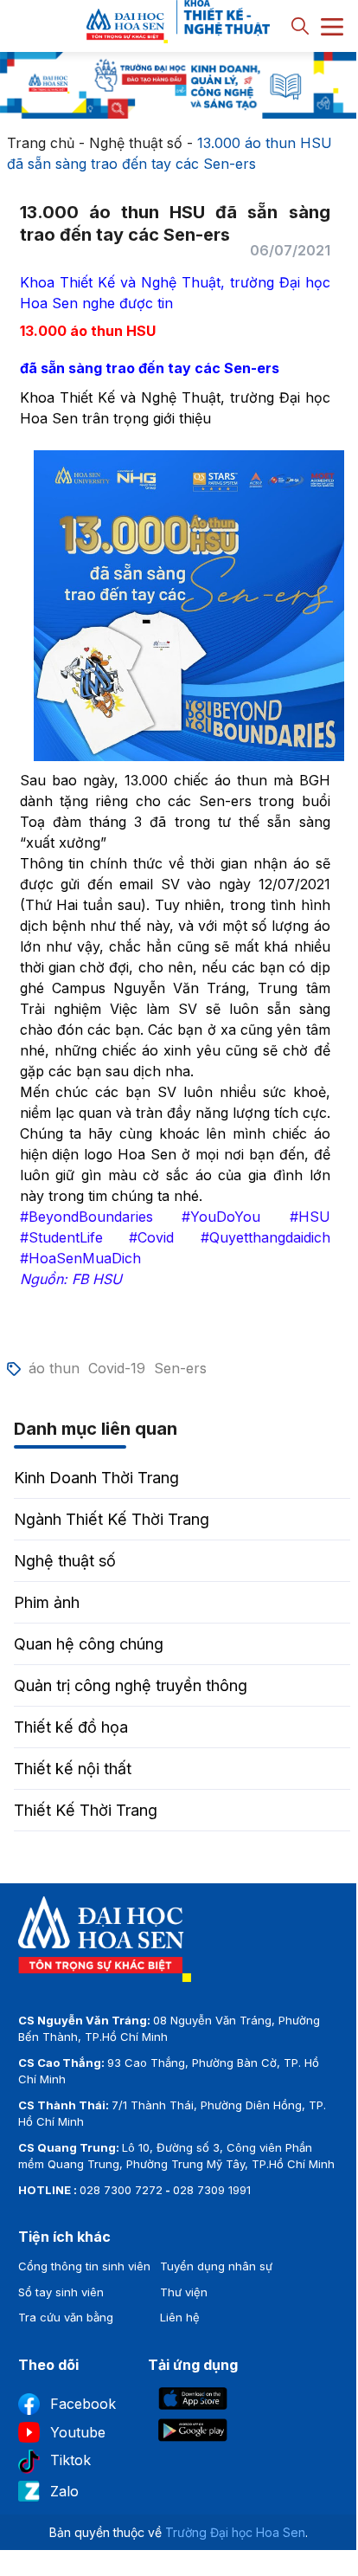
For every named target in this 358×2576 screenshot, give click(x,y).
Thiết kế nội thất (73, 1769)
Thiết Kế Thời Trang (86, 1810)
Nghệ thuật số (136, 143)
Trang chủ (41, 143)
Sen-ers (180, 1368)
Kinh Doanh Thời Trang (96, 1478)
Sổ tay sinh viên (61, 2292)
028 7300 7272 (121, 2190)
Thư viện (184, 2292)
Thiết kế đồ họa (71, 1727)
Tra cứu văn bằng (66, 2317)
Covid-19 (117, 1368)
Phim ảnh (47, 1602)
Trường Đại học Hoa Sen (235, 2532)
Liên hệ (180, 2317)
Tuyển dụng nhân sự (216, 2266)
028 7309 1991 (212, 2190)
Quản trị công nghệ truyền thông (131, 1685)
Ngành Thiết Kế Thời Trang (112, 1519)
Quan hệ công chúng (89, 1644)
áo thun (54, 1368)
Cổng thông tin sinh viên (84, 2266)
